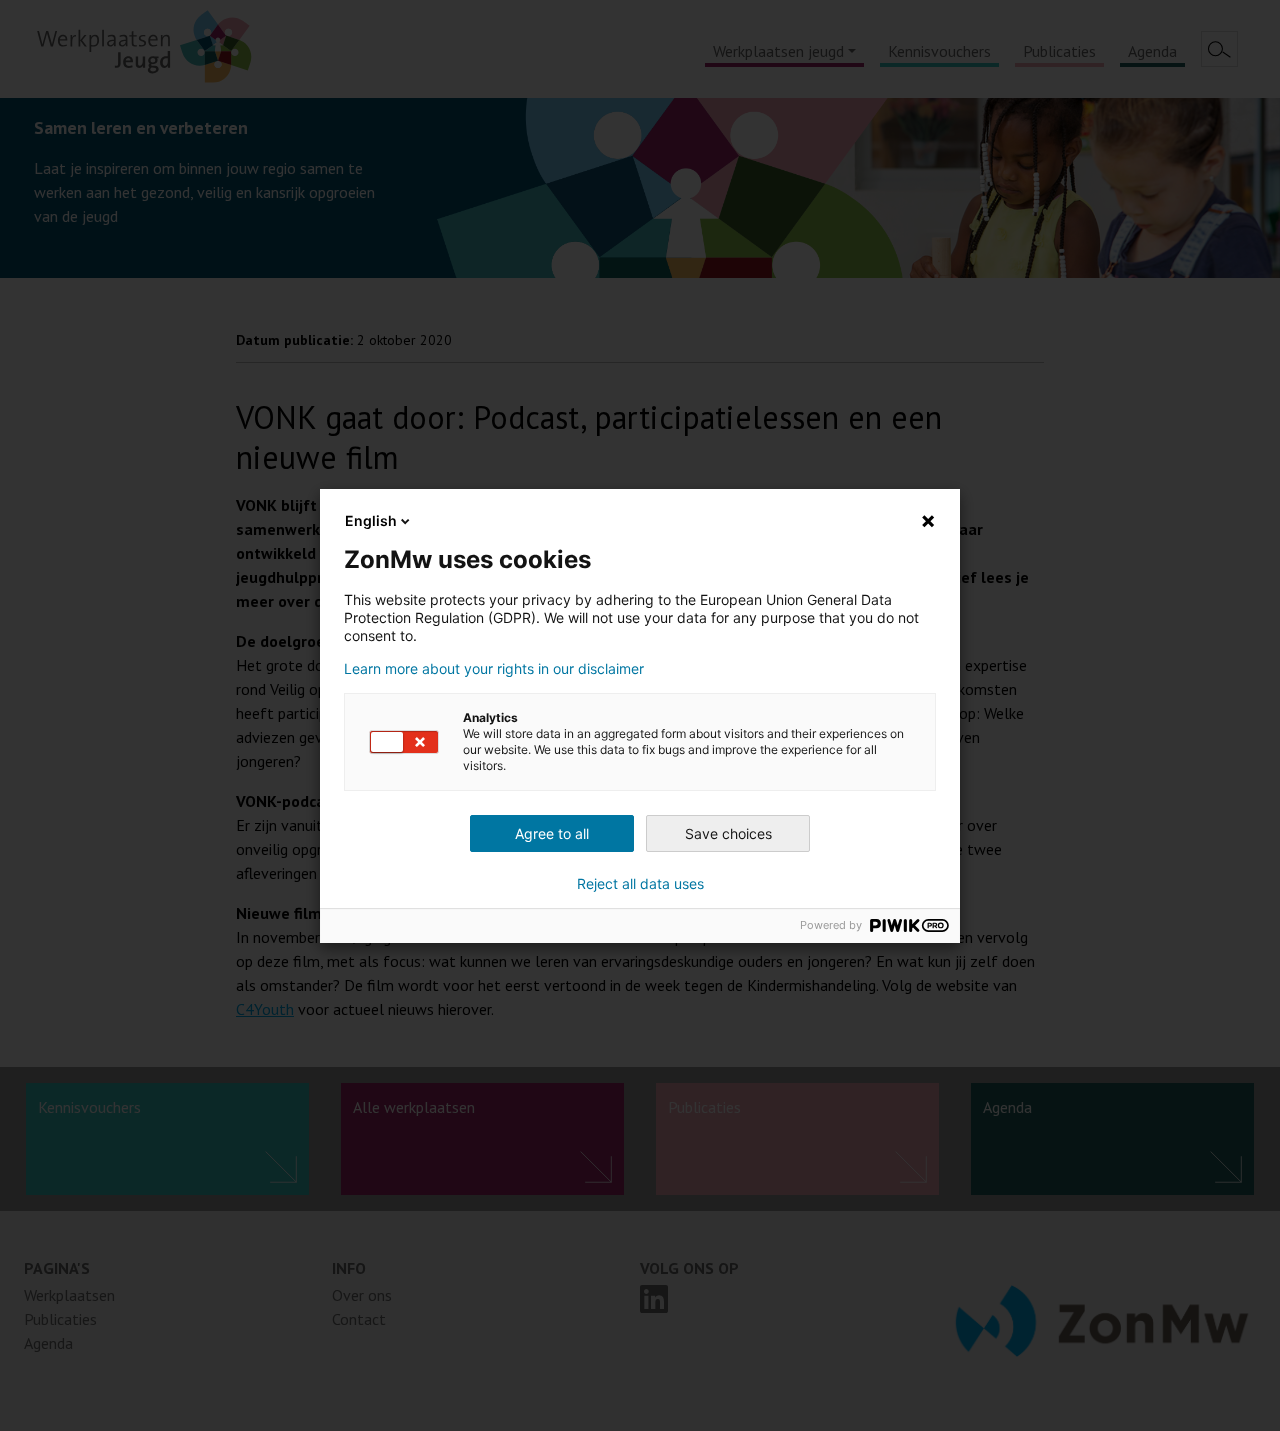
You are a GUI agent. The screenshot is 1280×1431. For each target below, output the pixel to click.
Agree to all (552, 833)
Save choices (728, 833)
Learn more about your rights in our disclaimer (494, 669)
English (371, 520)
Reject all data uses (640, 884)
